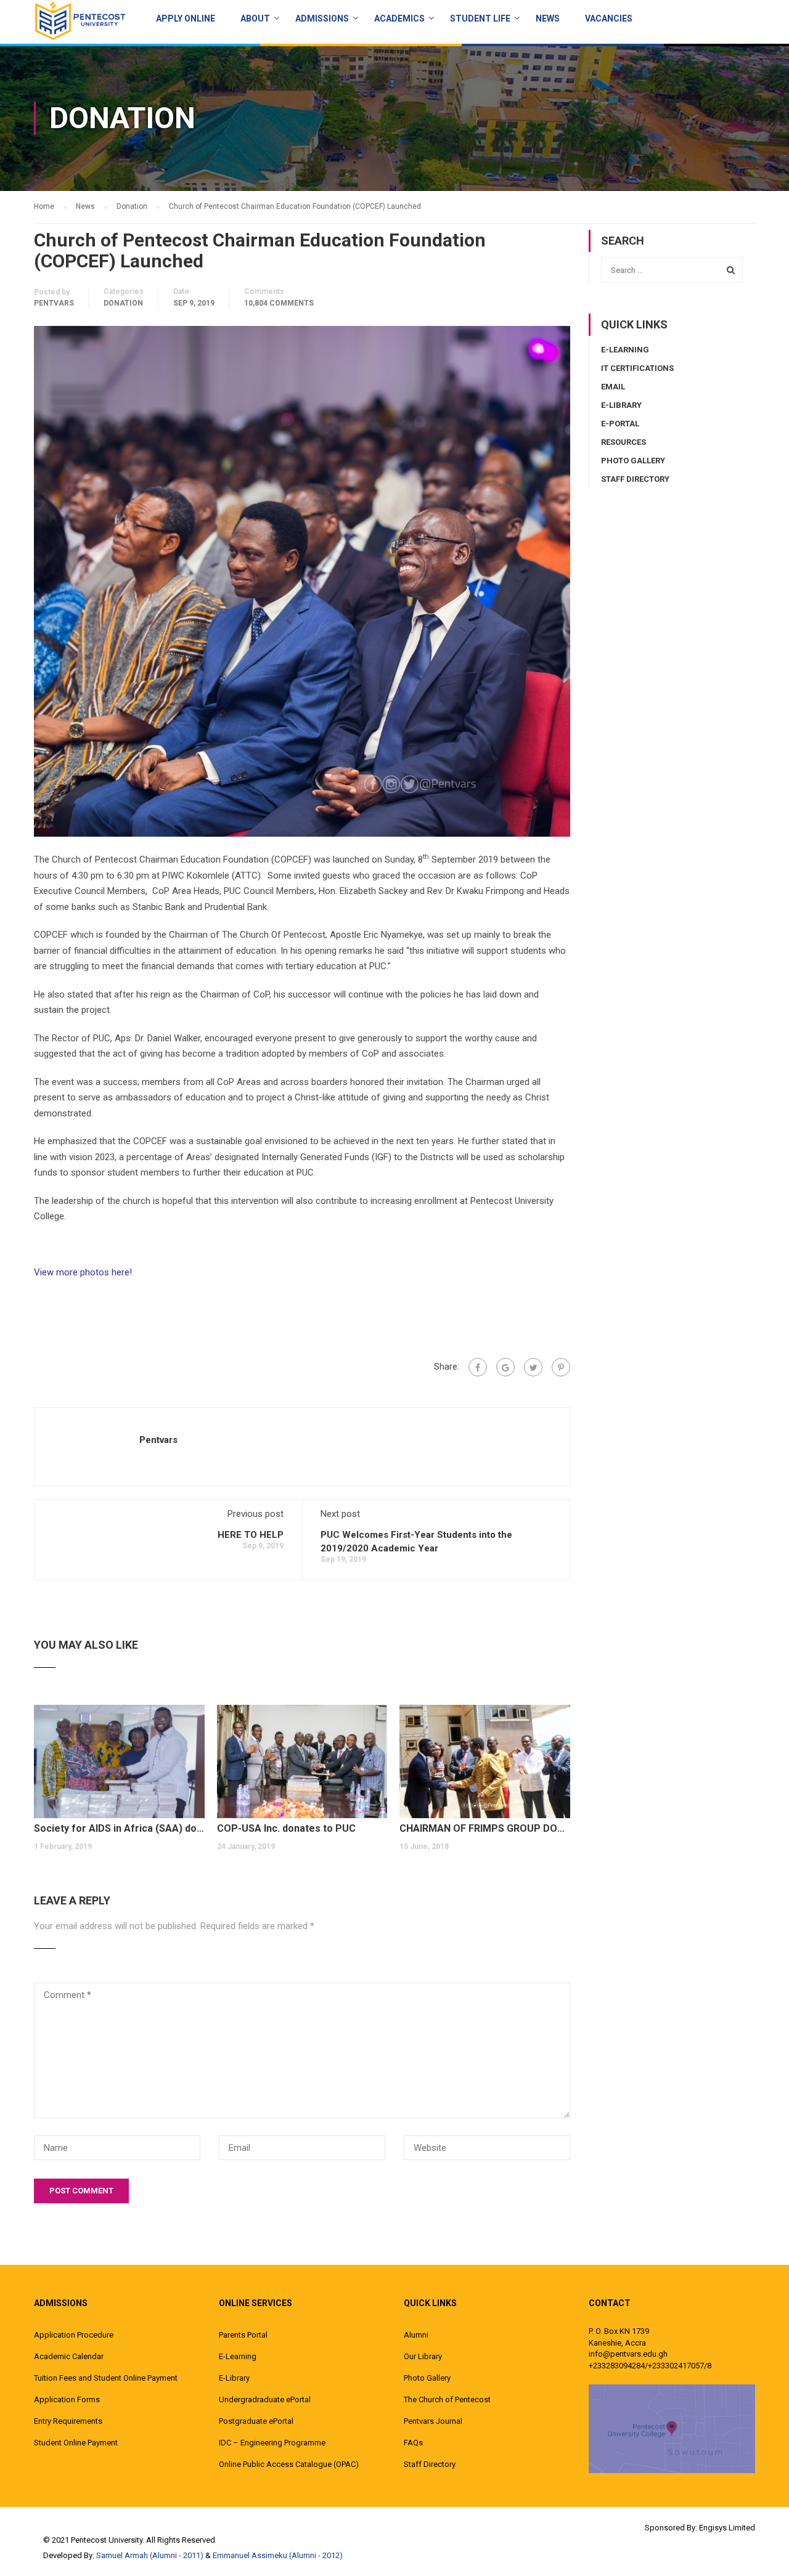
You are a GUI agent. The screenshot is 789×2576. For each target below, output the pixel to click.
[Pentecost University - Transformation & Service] (80, 20)
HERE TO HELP (251, 1535)
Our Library (423, 2356)
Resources (623, 442)
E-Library (621, 405)
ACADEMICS (399, 18)
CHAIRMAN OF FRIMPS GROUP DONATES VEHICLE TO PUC (485, 1828)
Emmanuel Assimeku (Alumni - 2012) (278, 2555)
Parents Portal (243, 2335)
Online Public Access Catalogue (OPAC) (289, 2464)
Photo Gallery (633, 461)
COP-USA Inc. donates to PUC (286, 1828)
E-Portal (620, 424)
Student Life (480, 18)
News (548, 18)
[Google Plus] (505, 1367)
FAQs (413, 2443)
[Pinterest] (561, 1367)
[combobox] (672, 270)
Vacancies (609, 18)
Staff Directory (635, 479)
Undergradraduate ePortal (265, 2399)
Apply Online (186, 18)
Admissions (322, 18)
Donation (123, 303)
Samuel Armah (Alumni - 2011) (150, 2555)
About (255, 18)
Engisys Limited (727, 2528)
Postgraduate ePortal (256, 2421)
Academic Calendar (69, 2356)
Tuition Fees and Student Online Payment (106, 2378)
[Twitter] (533, 1367)
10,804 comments (279, 303)
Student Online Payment (76, 2443)
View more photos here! (83, 1272)
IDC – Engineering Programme (272, 2443)
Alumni (416, 2335)
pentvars (54, 303)
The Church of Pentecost (447, 2399)
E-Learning (625, 350)
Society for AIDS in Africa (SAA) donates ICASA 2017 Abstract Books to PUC (119, 1828)
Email (613, 387)
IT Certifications (637, 368)
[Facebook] (478, 1367)
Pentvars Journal (433, 2421)
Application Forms (67, 2399)
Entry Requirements (68, 2421)
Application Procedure (74, 2335)
